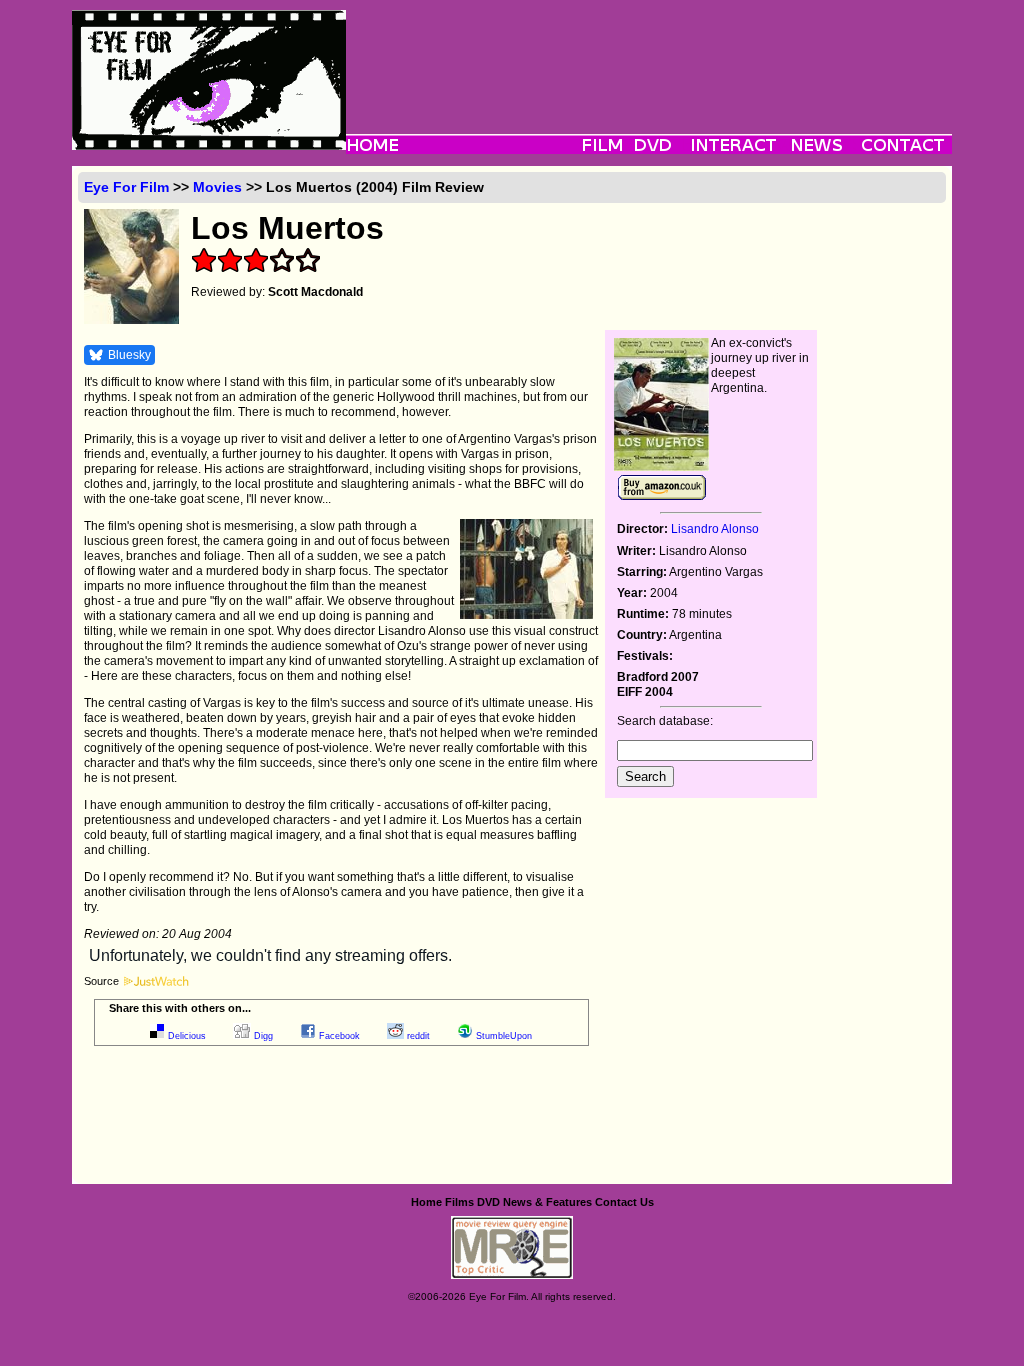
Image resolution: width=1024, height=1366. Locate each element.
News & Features (547, 1202)
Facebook (339, 1036)
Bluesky (129, 355)
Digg (263, 1036)
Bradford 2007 (658, 677)
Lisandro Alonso (715, 529)
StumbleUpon (504, 1036)
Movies (217, 187)
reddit (418, 1036)
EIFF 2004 (645, 692)
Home (426, 1202)
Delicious (187, 1036)
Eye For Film (126, 187)
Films (459, 1202)
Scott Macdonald (315, 292)
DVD (488, 1202)
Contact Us (624, 1202)
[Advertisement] (649, 55)
